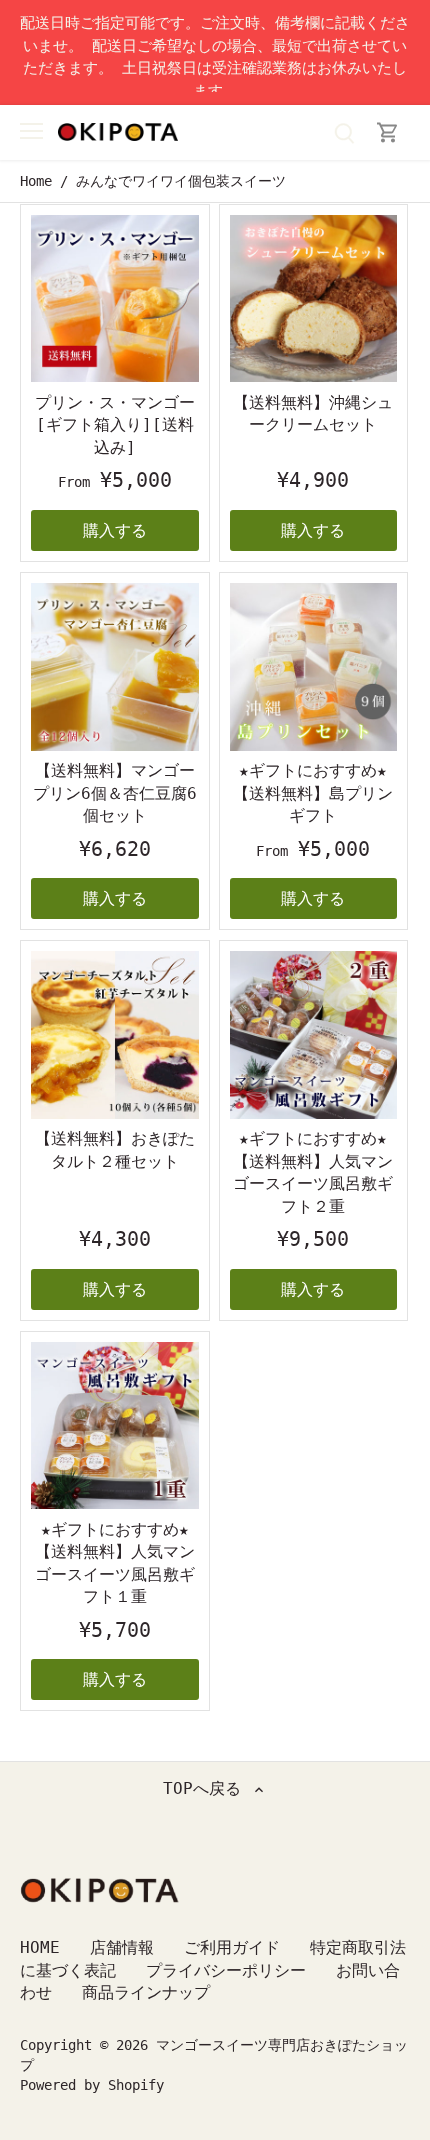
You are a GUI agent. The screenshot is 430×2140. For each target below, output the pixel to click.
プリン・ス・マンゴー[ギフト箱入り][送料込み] (115, 425)
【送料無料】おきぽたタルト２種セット (115, 1149)
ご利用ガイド (232, 1947)
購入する (115, 530)
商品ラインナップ (146, 1992)
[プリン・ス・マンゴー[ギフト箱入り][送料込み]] (115, 299)
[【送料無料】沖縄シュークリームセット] (314, 299)
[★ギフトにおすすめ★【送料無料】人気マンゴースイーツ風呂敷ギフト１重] (115, 1426)
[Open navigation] (31, 131)
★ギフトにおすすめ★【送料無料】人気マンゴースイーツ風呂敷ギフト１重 (115, 1563)
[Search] (344, 132)
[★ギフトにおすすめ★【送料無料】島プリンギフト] (314, 667)
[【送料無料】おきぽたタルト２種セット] (115, 1035)
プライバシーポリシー (226, 1970)
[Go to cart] (388, 132)
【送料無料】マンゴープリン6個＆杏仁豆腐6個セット (115, 793)
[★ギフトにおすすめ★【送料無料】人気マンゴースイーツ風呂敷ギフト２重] (314, 1035)
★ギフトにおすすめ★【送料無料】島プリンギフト (313, 793)
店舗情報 (122, 1947)
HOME (40, 1947)
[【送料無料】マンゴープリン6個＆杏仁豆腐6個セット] (115, 667)
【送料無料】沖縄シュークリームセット (313, 413)
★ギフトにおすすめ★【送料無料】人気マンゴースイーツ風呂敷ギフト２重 (313, 1172)
